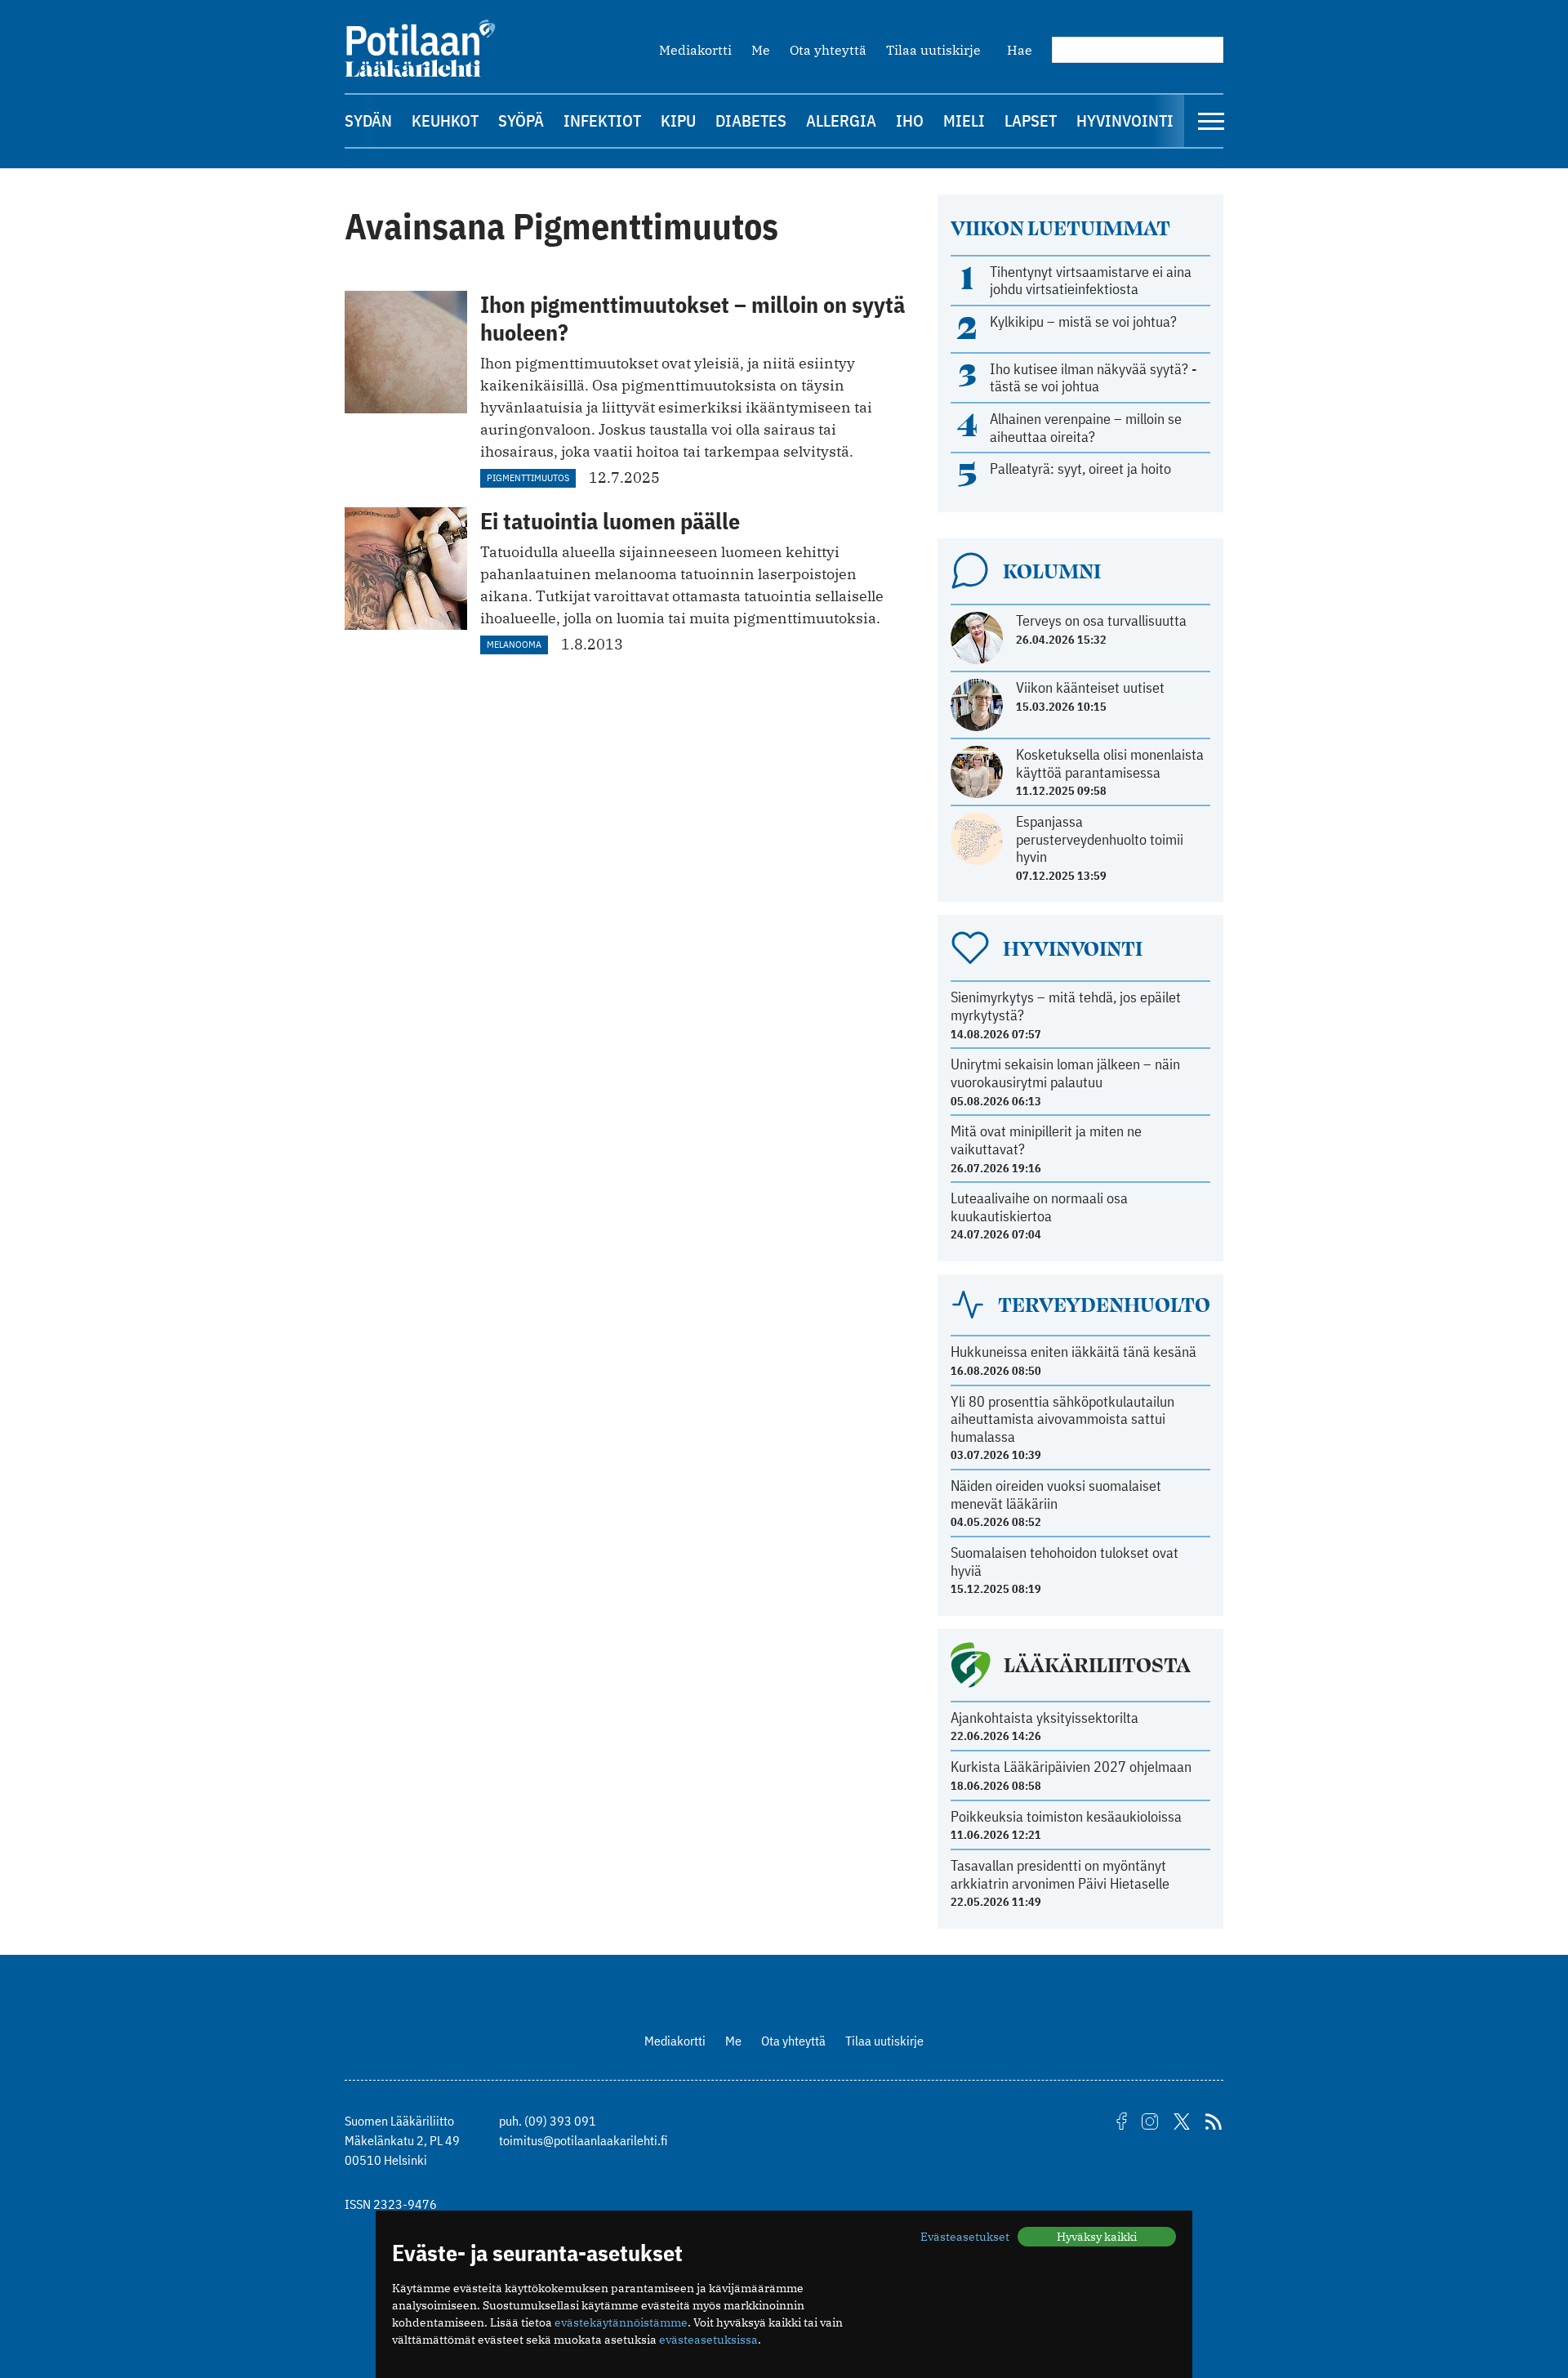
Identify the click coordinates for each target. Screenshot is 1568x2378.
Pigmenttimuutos (528, 477)
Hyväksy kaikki (1097, 2237)
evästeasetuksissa (708, 2340)
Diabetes (751, 120)
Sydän (368, 120)
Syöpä (521, 120)
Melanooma (514, 644)
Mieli (964, 120)
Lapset (1031, 120)
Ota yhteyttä (828, 50)
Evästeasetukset (965, 2237)
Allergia (841, 120)
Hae (1020, 50)
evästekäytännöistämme (621, 2322)
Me (761, 50)
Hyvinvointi (1125, 120)
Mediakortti (695, 50)
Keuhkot (445, 120)
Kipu (678, 120)
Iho (910, 120)
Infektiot (602, 120)
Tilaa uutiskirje (933, 50)
